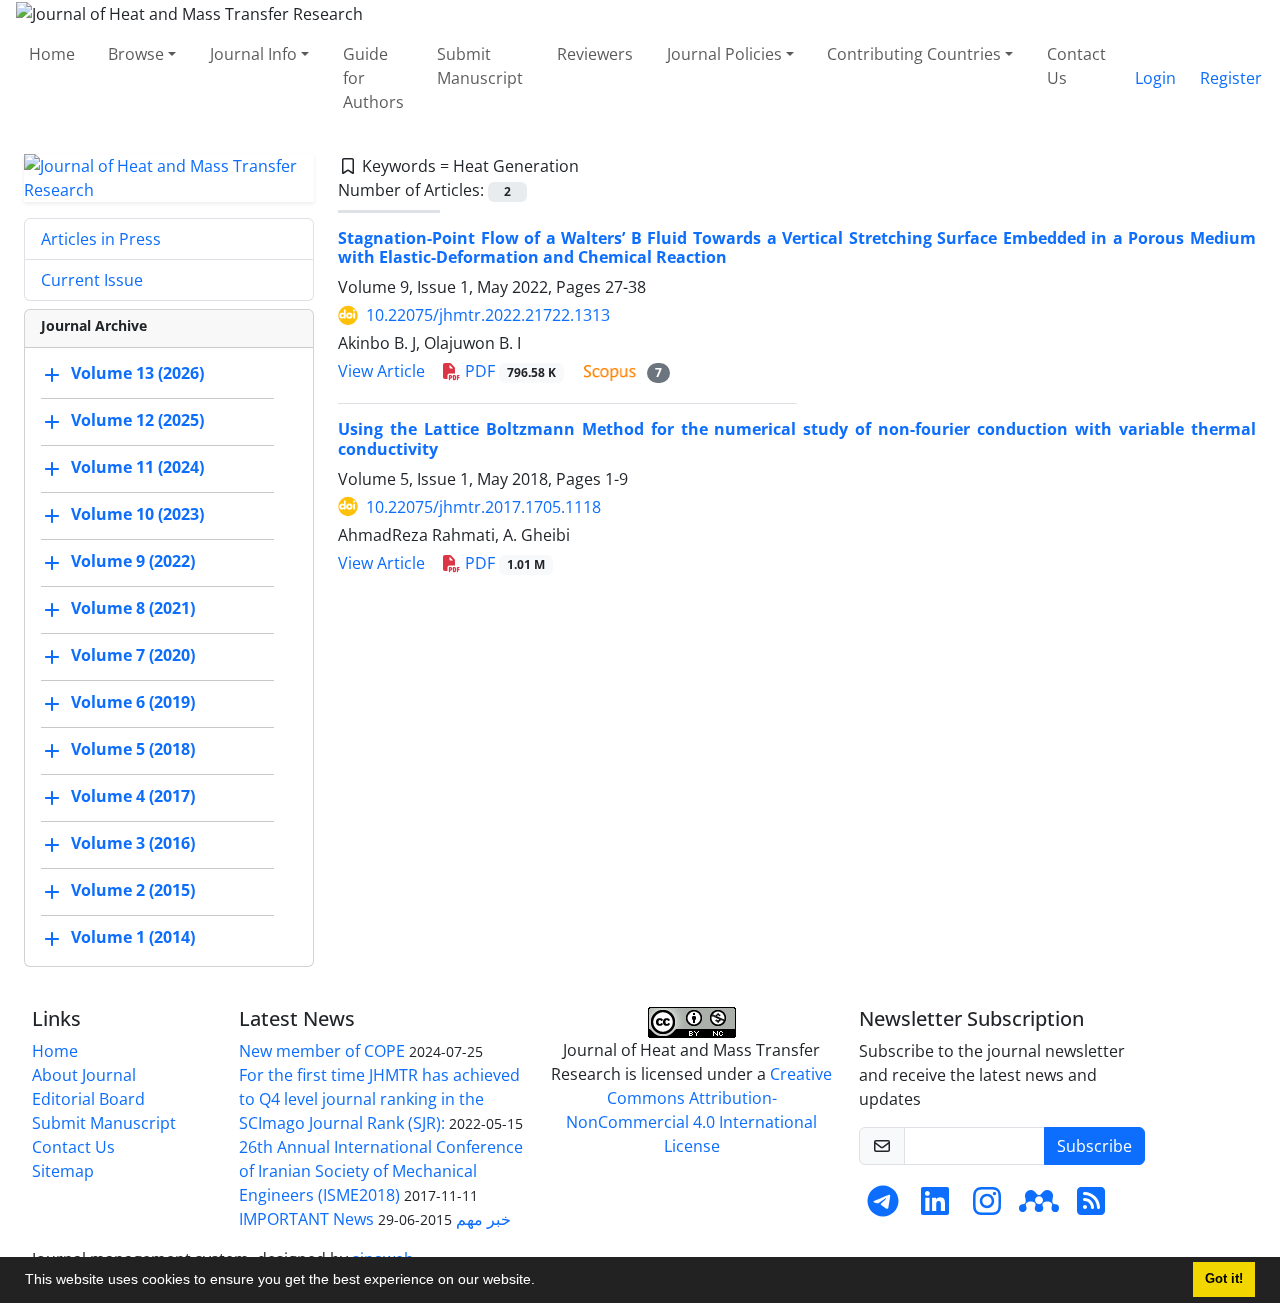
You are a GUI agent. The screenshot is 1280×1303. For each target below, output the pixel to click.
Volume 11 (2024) (137, 467)
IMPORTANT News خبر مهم (375, 1219)
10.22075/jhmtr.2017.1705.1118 (483, 507)
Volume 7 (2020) (133, 655)
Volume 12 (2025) (137, 420)
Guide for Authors (373, 78)
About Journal (84, 1075)
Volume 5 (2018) (133, 749)
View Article (381, 371)
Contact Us (1076, 66)
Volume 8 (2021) (133, 608)
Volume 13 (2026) (137, 373)
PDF (508, 371)
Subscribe (1094, 1146)
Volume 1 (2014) (133, 937)
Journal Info (253, 54)
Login (1155, 78)
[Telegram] (883, 1207)
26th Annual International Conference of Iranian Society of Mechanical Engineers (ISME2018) (381, 1171)
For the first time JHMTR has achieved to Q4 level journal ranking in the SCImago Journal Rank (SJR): (379, 1099)
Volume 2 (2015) (133, 890)
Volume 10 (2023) (137, 514)
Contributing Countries (914, 54)
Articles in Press (101, 239)
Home (52, 54)
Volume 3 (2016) (133, 843)
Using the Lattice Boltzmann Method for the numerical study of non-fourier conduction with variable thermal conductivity (797, 438)
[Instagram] (987, 1207)
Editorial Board (88, 1099)
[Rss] (1091, 1207)
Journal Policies (724, 54)
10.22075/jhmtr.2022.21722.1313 (488, 315)
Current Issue (92, 280)
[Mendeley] (1039, 1207)
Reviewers (595, 54)
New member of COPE (322, 1051)
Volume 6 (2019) (133, 702)
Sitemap (63, 1171)
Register (1231, 78)
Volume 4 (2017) (133, 796)
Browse (136, 54)
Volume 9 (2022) (133, 561)
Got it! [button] (1224, 1279)
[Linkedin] (935, 1207)
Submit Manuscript (480, 66)
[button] (542, 1282)
